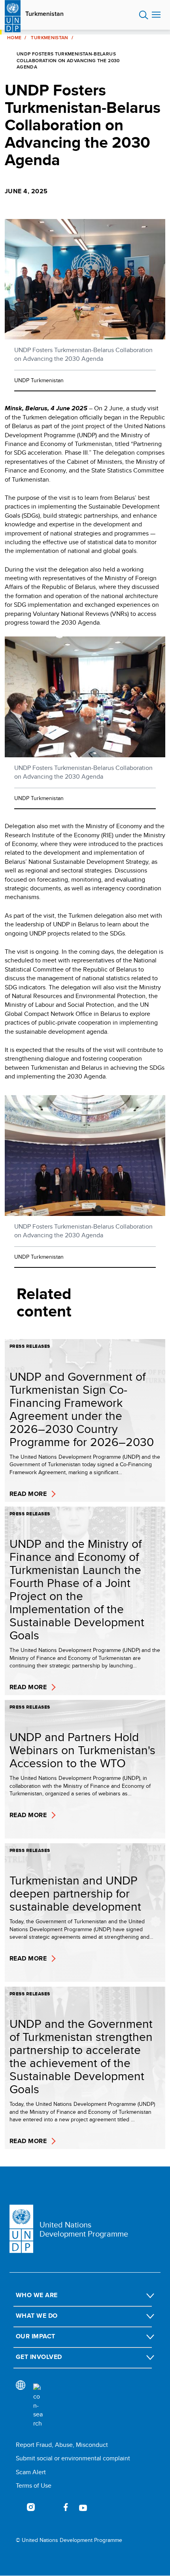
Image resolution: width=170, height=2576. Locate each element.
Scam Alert (31, 2472)
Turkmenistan (44, 14)
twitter (48, 2507)
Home (14, 38)
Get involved (39, 2357)
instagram (31, 2507)
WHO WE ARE (37, 2295)
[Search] (38, 2406)
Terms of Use (34, 2485)
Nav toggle (156, 15)
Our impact (36, 2336)
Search (144, 15)
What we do (37, 2316)
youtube (83, 2507)
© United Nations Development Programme (69, 2540)
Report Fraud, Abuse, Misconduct (62, 2445)
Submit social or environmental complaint (73, 2458)
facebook (66, 2507)
